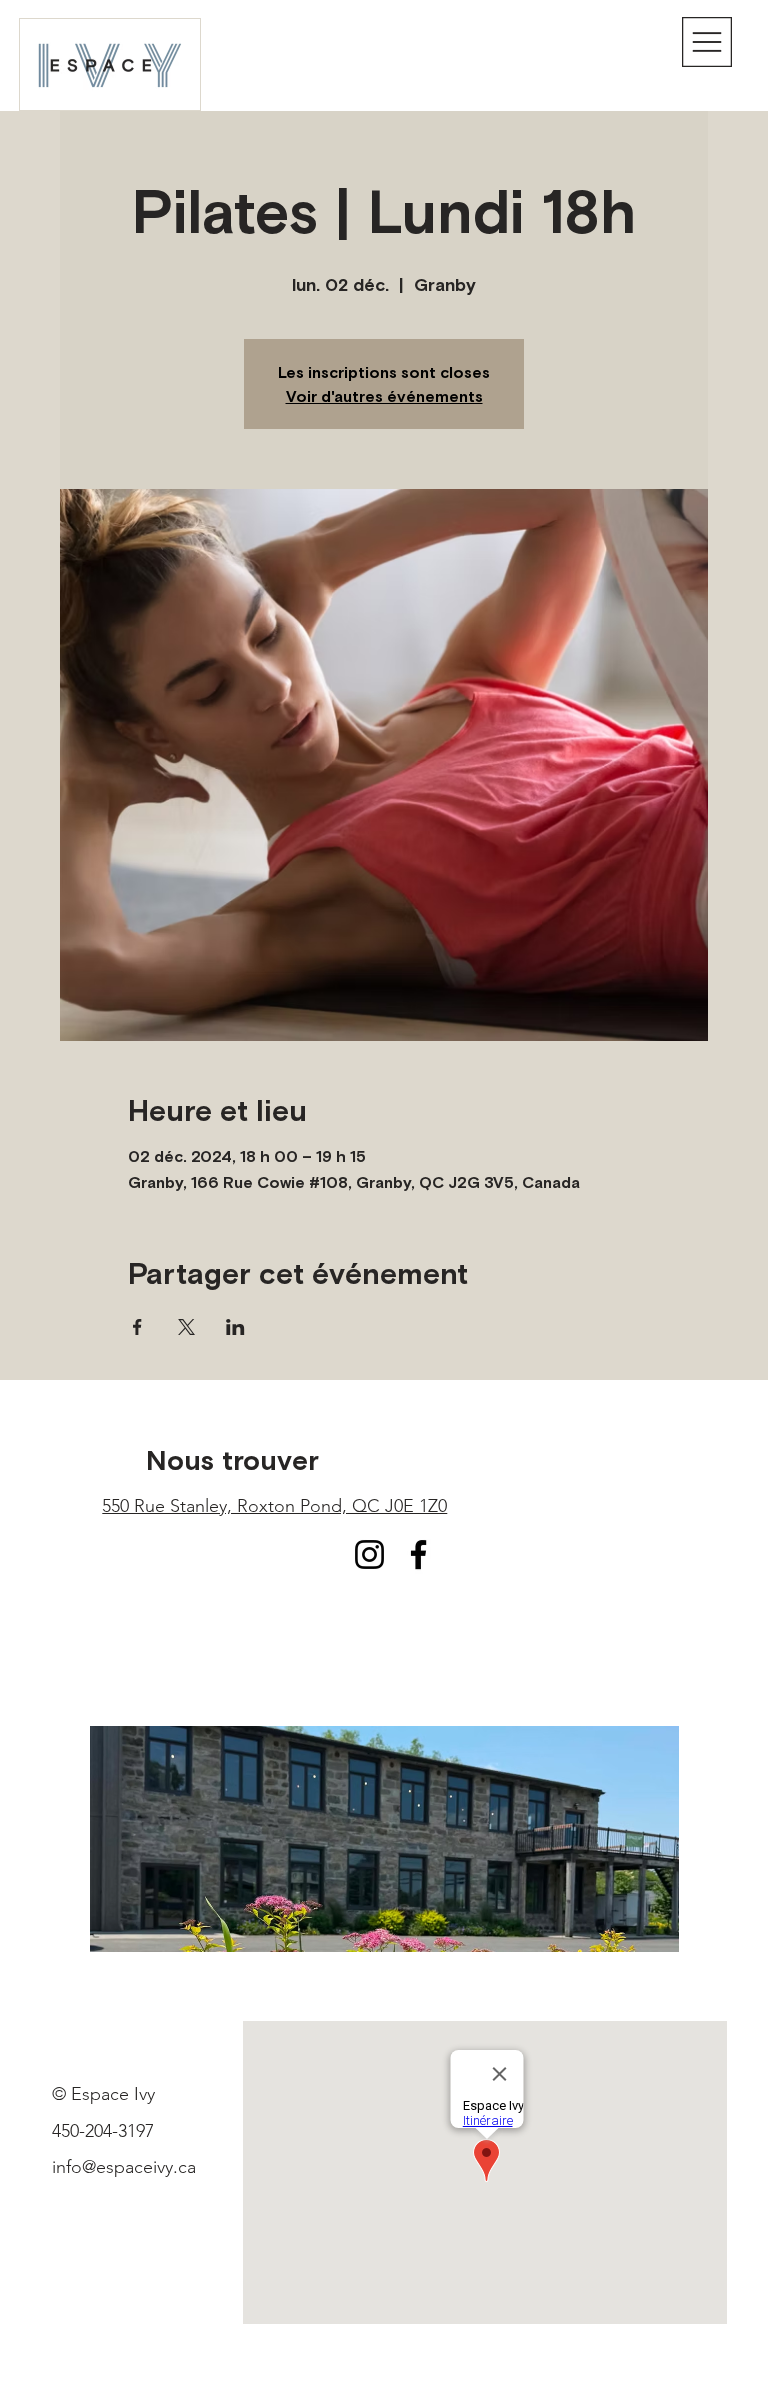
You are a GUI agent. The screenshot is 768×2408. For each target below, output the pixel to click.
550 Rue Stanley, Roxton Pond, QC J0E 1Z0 (274, 1506)
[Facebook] (418, 1554)
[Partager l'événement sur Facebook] (137, 1327)
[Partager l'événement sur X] (186, 1327)
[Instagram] (369, 1554)
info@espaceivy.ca (124, 2167)
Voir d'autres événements (384, 396)
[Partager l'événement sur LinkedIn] (235, 1327)
